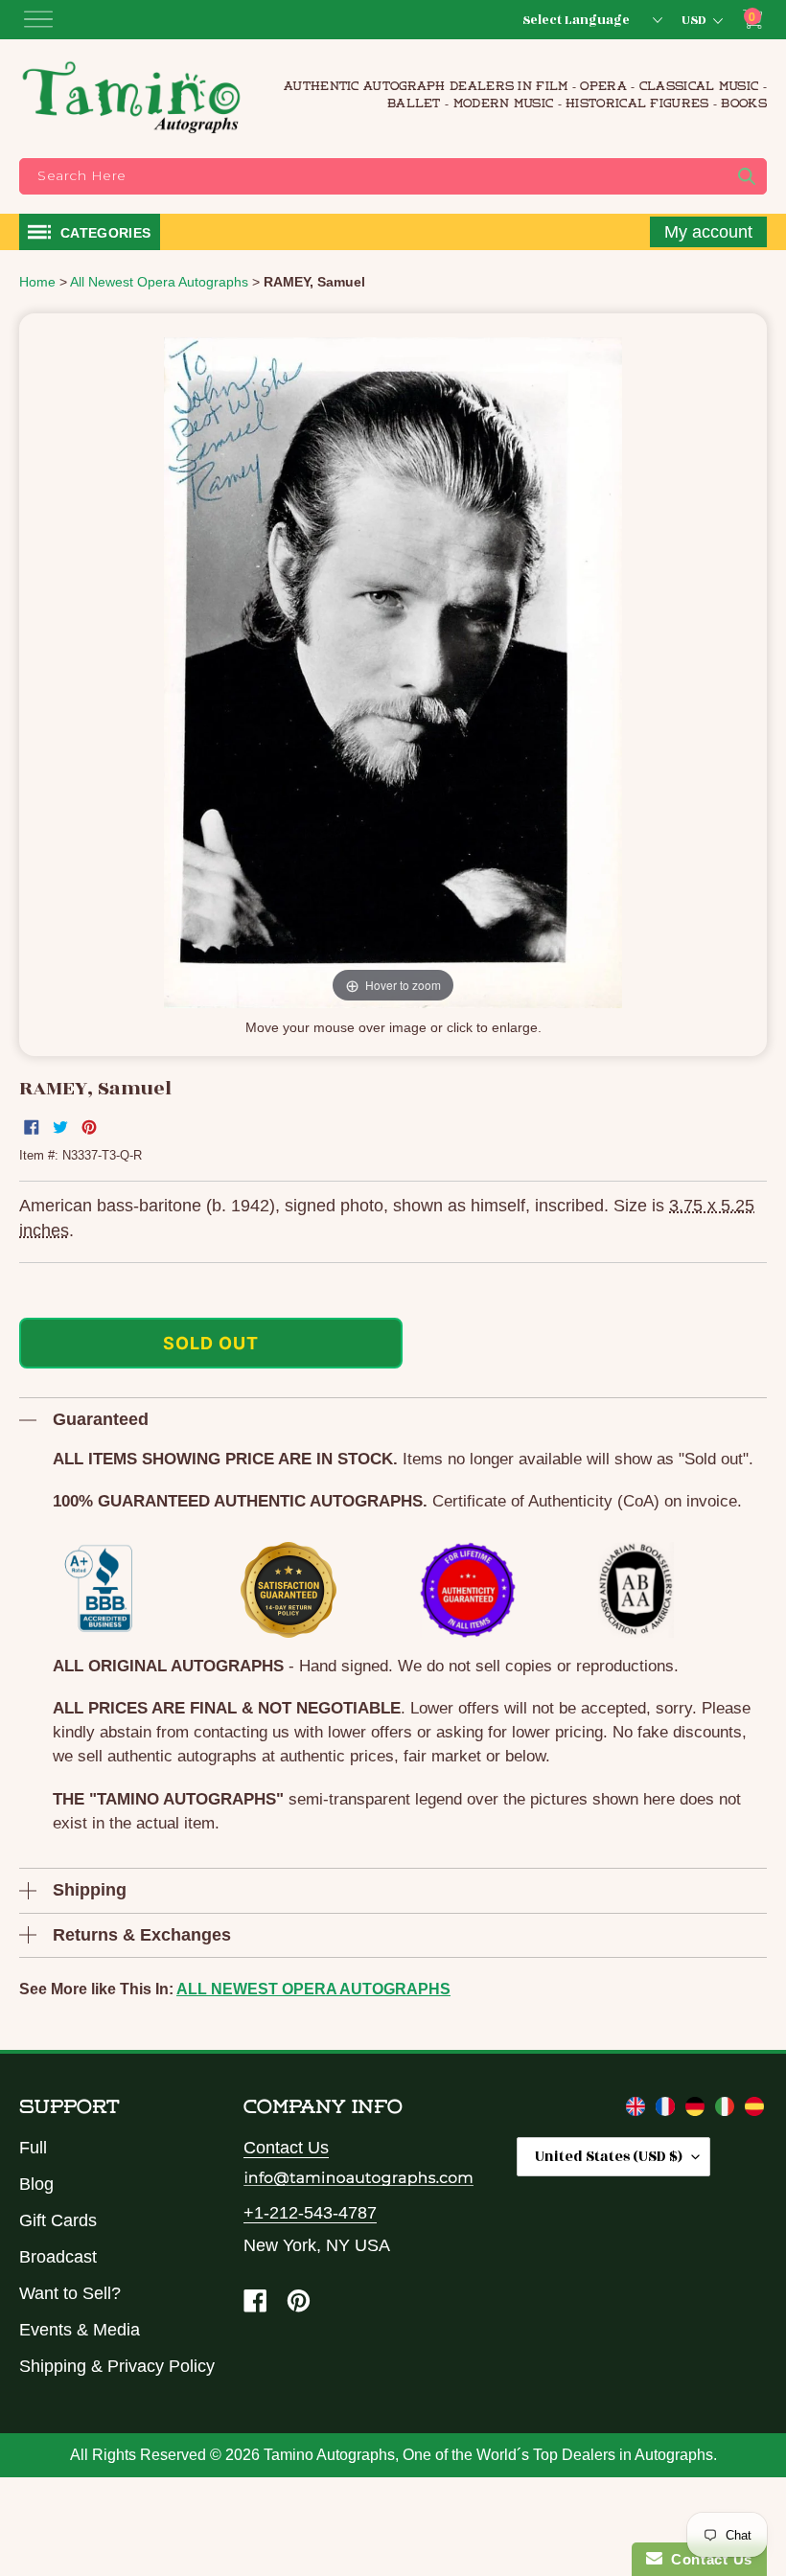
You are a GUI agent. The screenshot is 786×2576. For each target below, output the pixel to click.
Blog (36, 2184)
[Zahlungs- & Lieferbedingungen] (697, 2110)
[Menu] (38, 19)
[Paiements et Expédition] (668, 2110)
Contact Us (286, 2148)
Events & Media (80, 2330)
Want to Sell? (70, 2293)
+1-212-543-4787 (310, 2213)
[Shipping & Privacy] (638, 2110)
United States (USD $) (609, 2157)
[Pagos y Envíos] (754, 2110)
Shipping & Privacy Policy (117, 2366)
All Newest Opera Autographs (313, 1989)
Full (33, 2148)
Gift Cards (58, 2220)
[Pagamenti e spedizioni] (727, 2110)
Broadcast (58, 2257)
